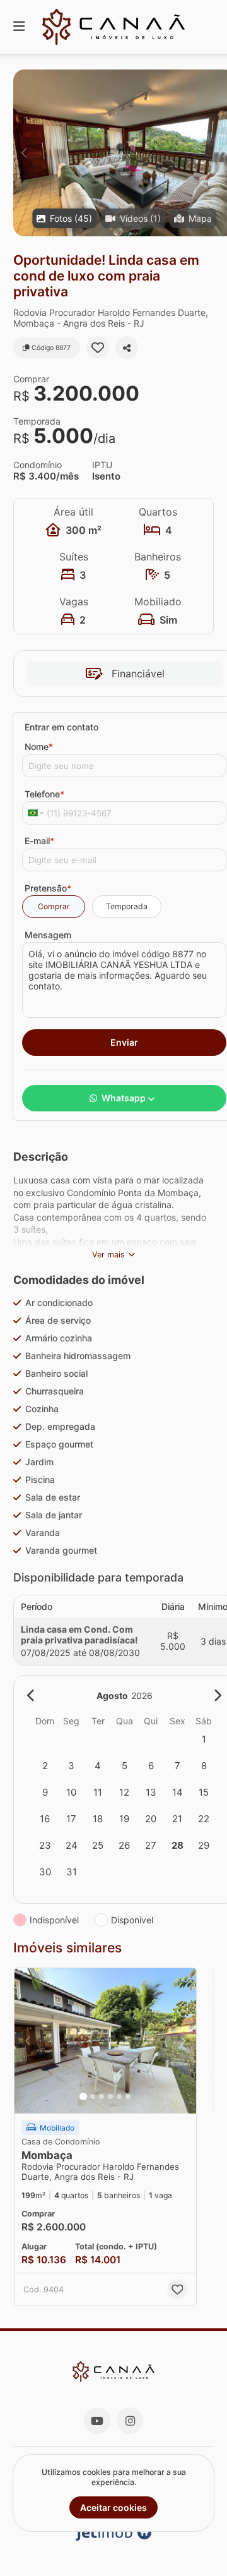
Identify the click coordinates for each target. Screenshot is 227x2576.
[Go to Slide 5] (119, 2096)
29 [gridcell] (204, 1845)
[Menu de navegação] (19, 27)
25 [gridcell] (98, 1845)
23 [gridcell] (45, 1845)
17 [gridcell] (71, 1819)
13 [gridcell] (151, 1792)
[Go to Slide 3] (102, 2096)
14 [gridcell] (178, 1792)
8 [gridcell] (204, 1766)
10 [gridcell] (71, 1792)
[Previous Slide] (24, 153)
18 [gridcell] (98, 1819)
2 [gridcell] (45, 1766)
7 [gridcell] (178, 1766)
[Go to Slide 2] (93, 2096)
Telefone (44, 794)
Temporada (127, 906)
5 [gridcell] (125, 1766)
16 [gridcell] (45, 1819)
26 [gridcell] (124, 1845)
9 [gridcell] (45, 1792)
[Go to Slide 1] (83, 2096)
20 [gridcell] (151, 1819)
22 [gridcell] (204, 1819)
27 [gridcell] (151, 1845)
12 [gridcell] (124, 1792)
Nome (39, 747)
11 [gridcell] (98, 1792)
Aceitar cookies (113, 2507)
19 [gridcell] (124, 1819)
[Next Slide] (183, 2041)
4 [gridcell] (98, 1766)
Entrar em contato (61, 727)
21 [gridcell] (177, 1819)
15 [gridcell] (204, 1792)
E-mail (39, 841)
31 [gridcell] (72, 1872)
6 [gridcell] (151, 1766)
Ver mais (108, 1255)
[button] (105, 2041)
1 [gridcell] (204, 1739)
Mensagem (48, 935)
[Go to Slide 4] (110, 2096)
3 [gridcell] (71, 1766)
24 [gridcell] (72, 1845)
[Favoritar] (98, 348)
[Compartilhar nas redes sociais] (127, 348)
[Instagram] (130, 2421)
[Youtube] (97, 2421)
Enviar (124, 1042)
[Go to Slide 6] (128, 2096)
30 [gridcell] (45, 1872)
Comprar (54, 906)
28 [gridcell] (178, 1845)
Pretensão (48, 888)
